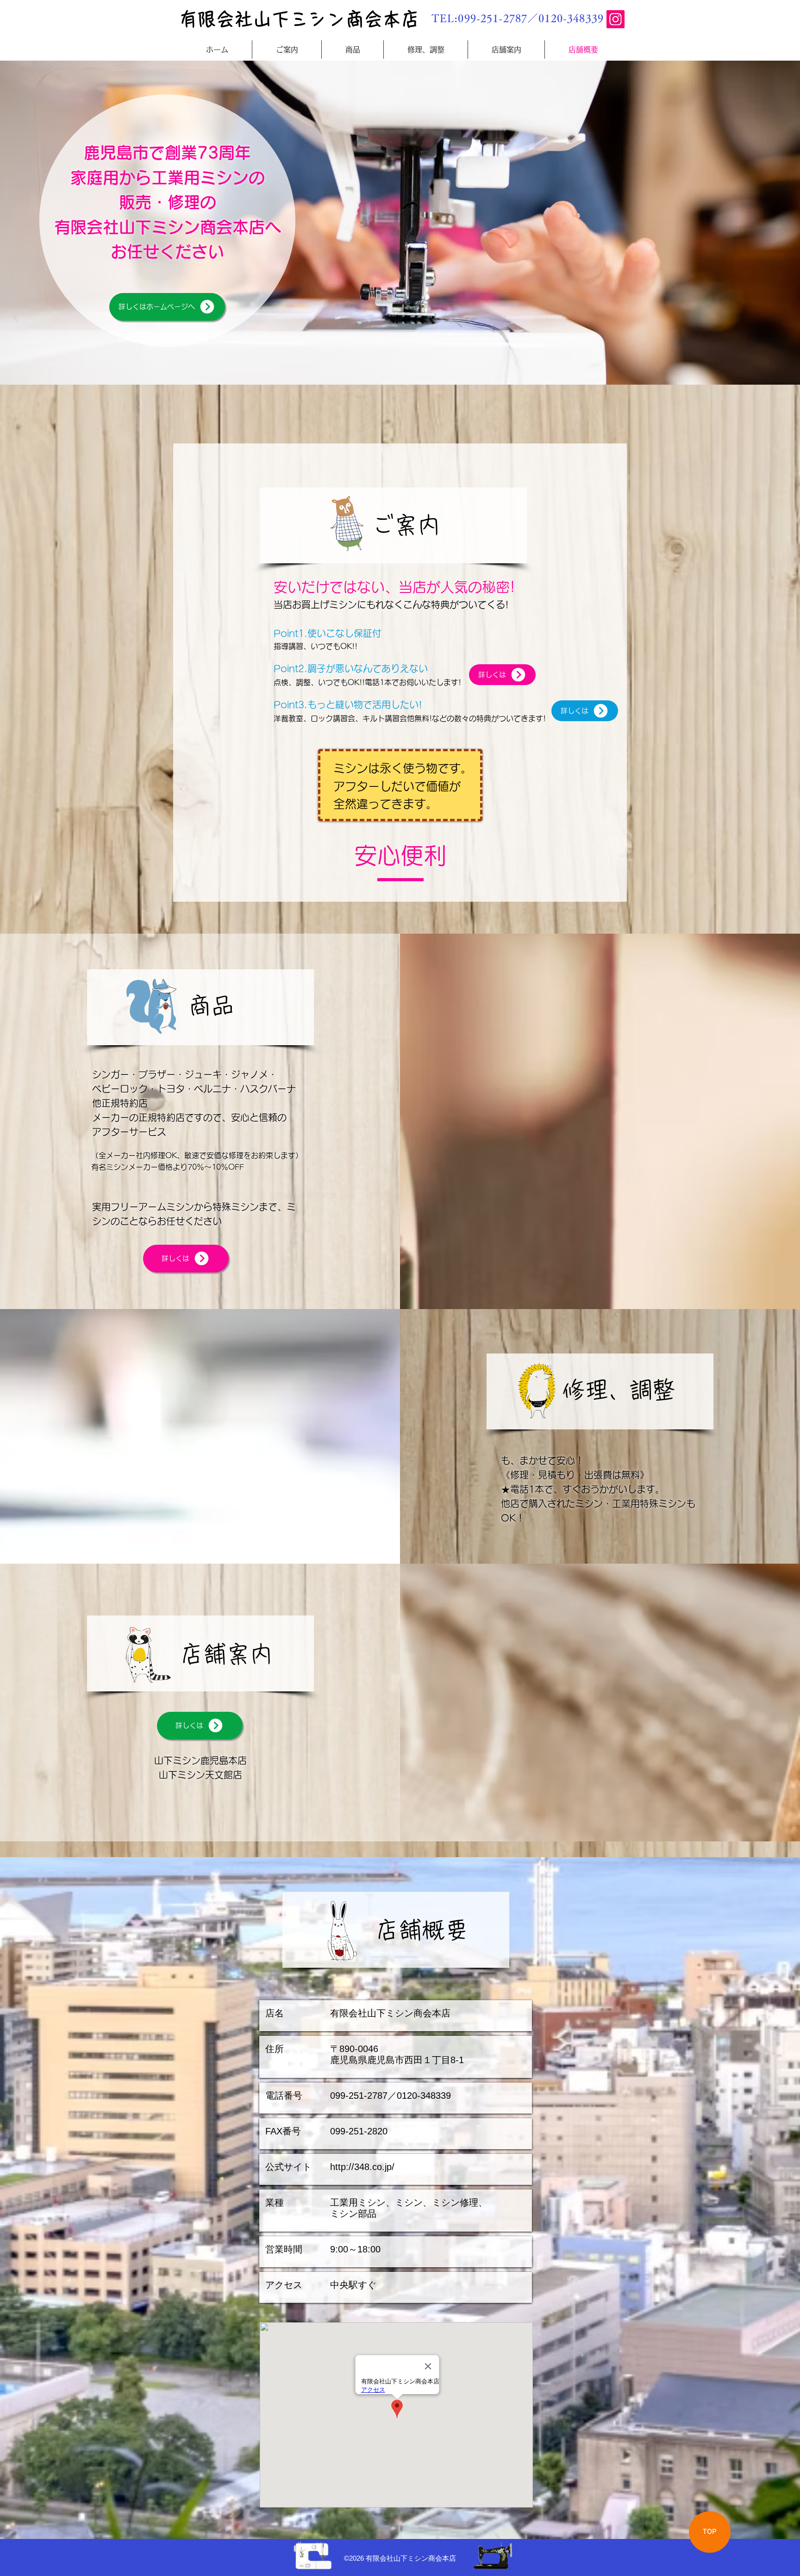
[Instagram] (616, 19)
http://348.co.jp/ (362, 2167)
